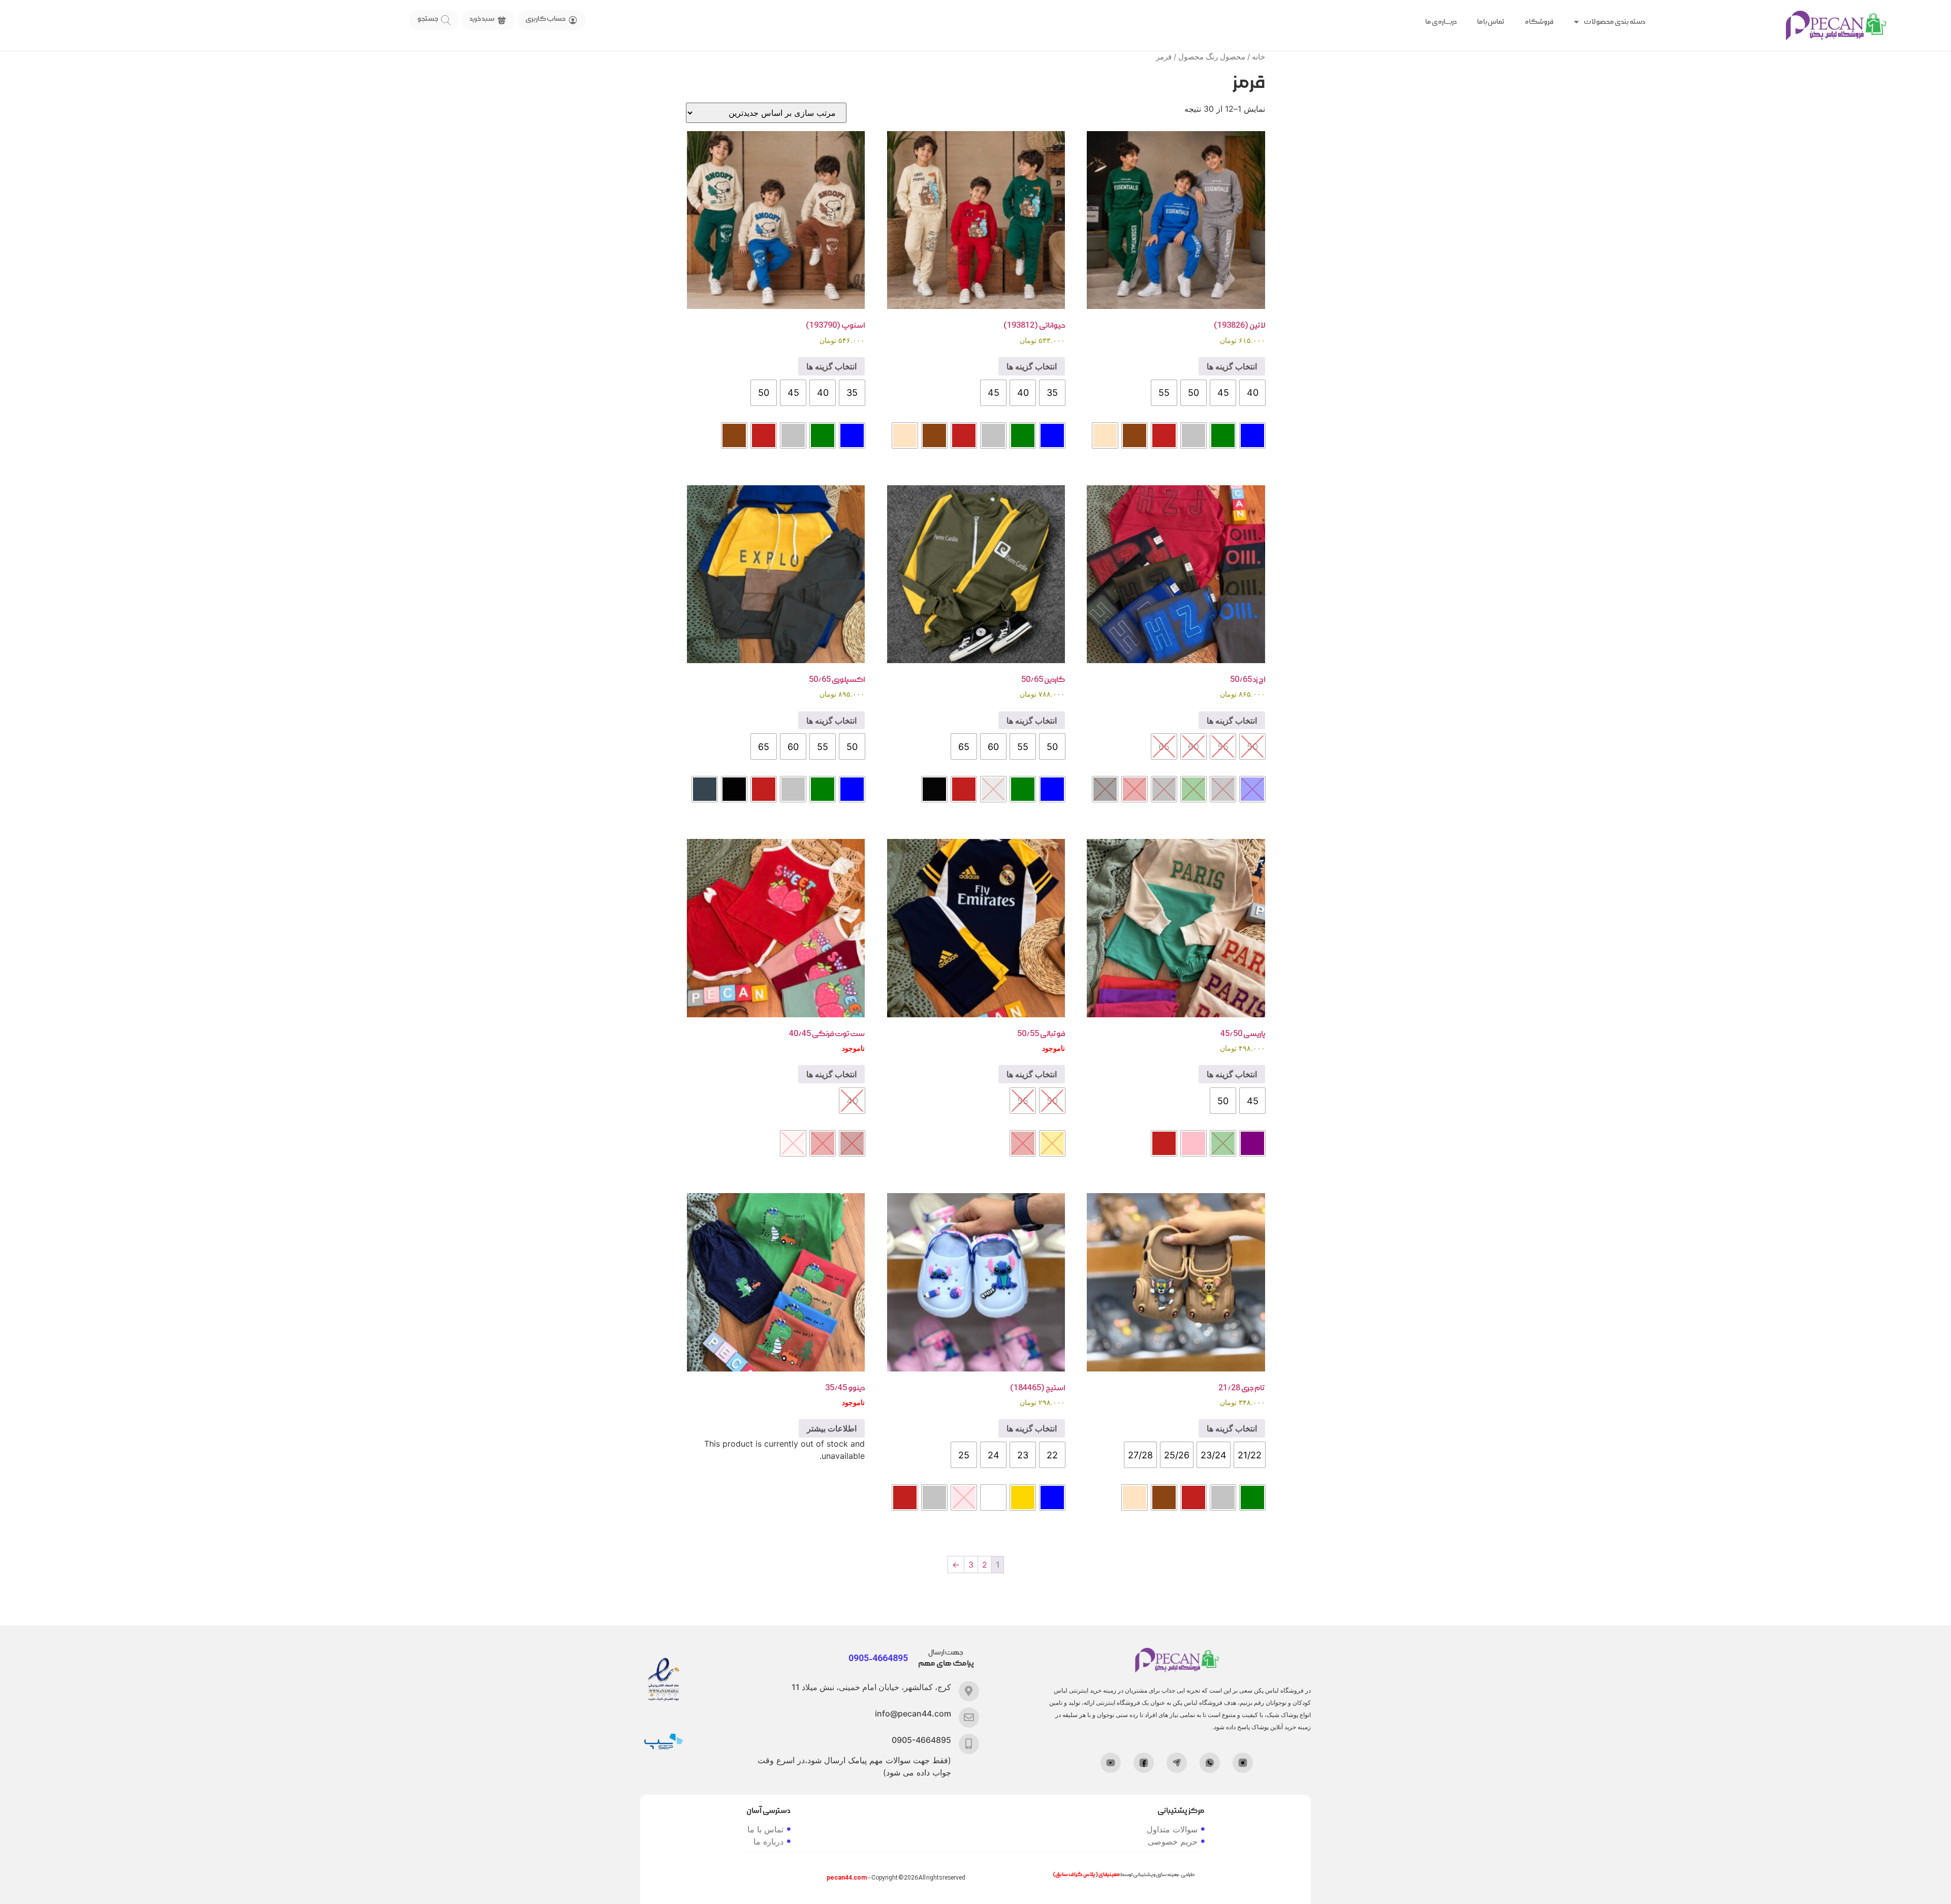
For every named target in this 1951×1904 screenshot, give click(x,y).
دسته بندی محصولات (1614, 22)
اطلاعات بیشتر (832, 1428)
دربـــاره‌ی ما (1441, 22)
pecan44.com (847, 1878)
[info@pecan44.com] (969, 1718)
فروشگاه (1539, 22)
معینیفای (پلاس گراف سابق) (1086, 1875)
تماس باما (1491, 22)
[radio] (1252, 393)
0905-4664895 (921, 1740)
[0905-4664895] (969, 1744)
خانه (1258, 57)
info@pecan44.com (913, 1713)
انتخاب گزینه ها (1232, 366)
